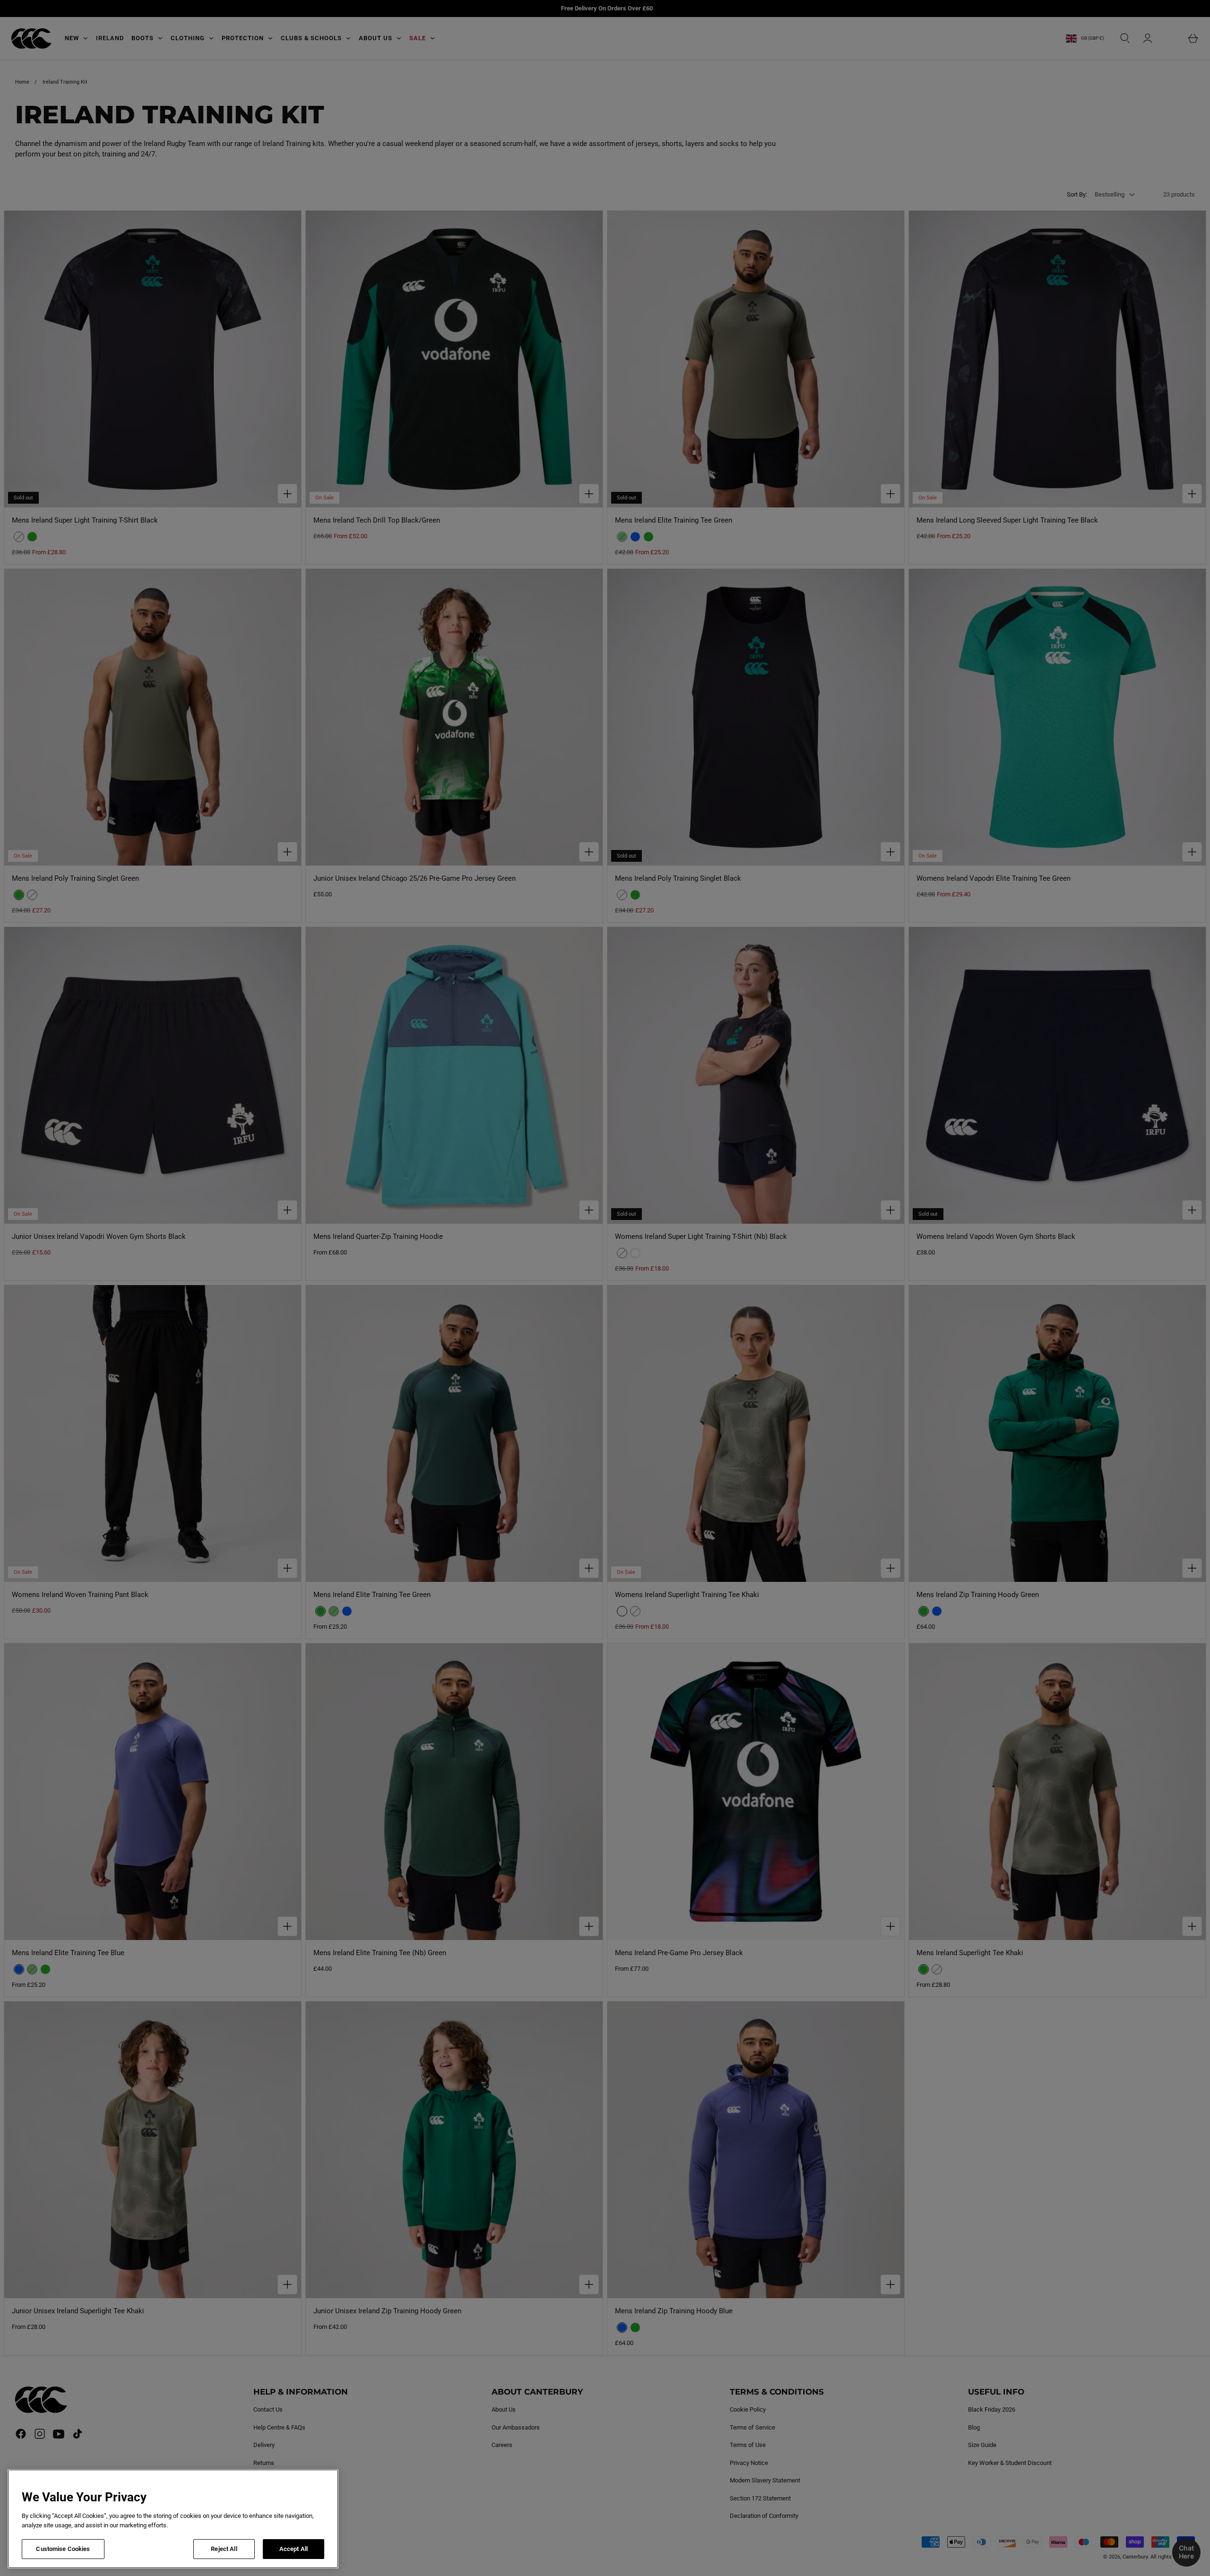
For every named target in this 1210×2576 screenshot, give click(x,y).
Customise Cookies (63, 2549)
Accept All (294, 2549)
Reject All (224, 2549)
